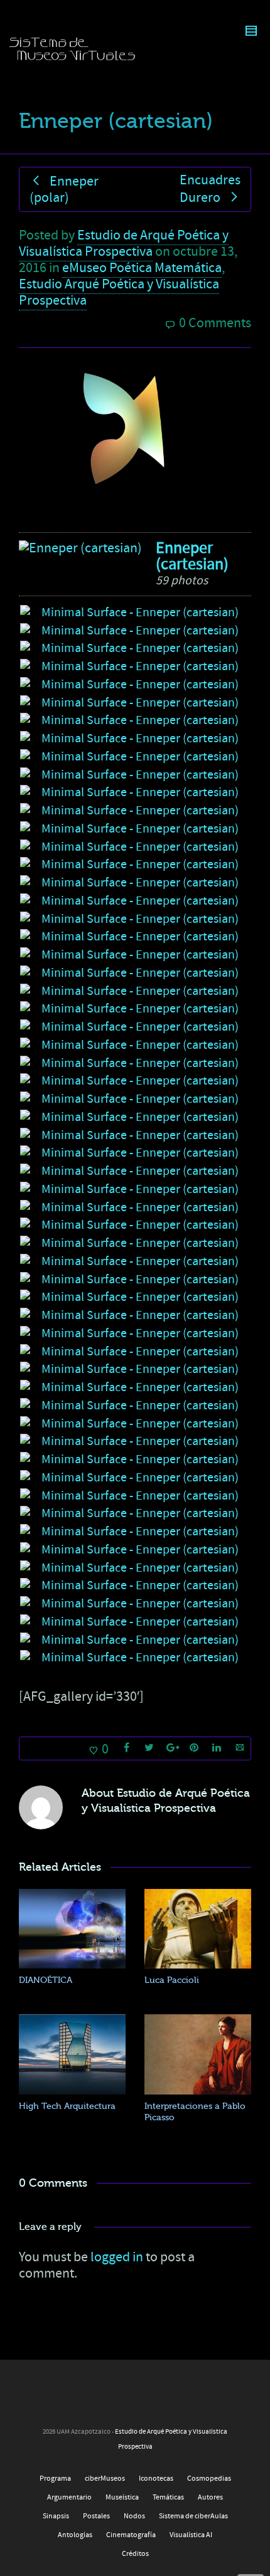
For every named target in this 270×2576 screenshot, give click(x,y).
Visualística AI (191, 2535)
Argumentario (69, 2497)
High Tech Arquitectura (67, 2106)
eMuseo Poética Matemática (142, 268)
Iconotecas (156, 2479)
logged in (117, 2257)
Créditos (135, 2554)
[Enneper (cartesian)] (80, 548)
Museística (122, 2497)
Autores (210, 2497)
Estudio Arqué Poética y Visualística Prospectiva (119, 292)
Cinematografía (131, 2535)
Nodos (134, 2516)
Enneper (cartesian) (192, 556)
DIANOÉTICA (46, 1980)
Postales (96, 2516)
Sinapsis (56, 2516)
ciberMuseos (105, 2479)
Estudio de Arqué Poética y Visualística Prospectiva (124, 244)
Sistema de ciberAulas (193, 2516)
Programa (55, 2479)
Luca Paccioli (172, 1980)
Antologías (75, 2535)
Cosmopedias (209, 2479)
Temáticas (168, 2497)
